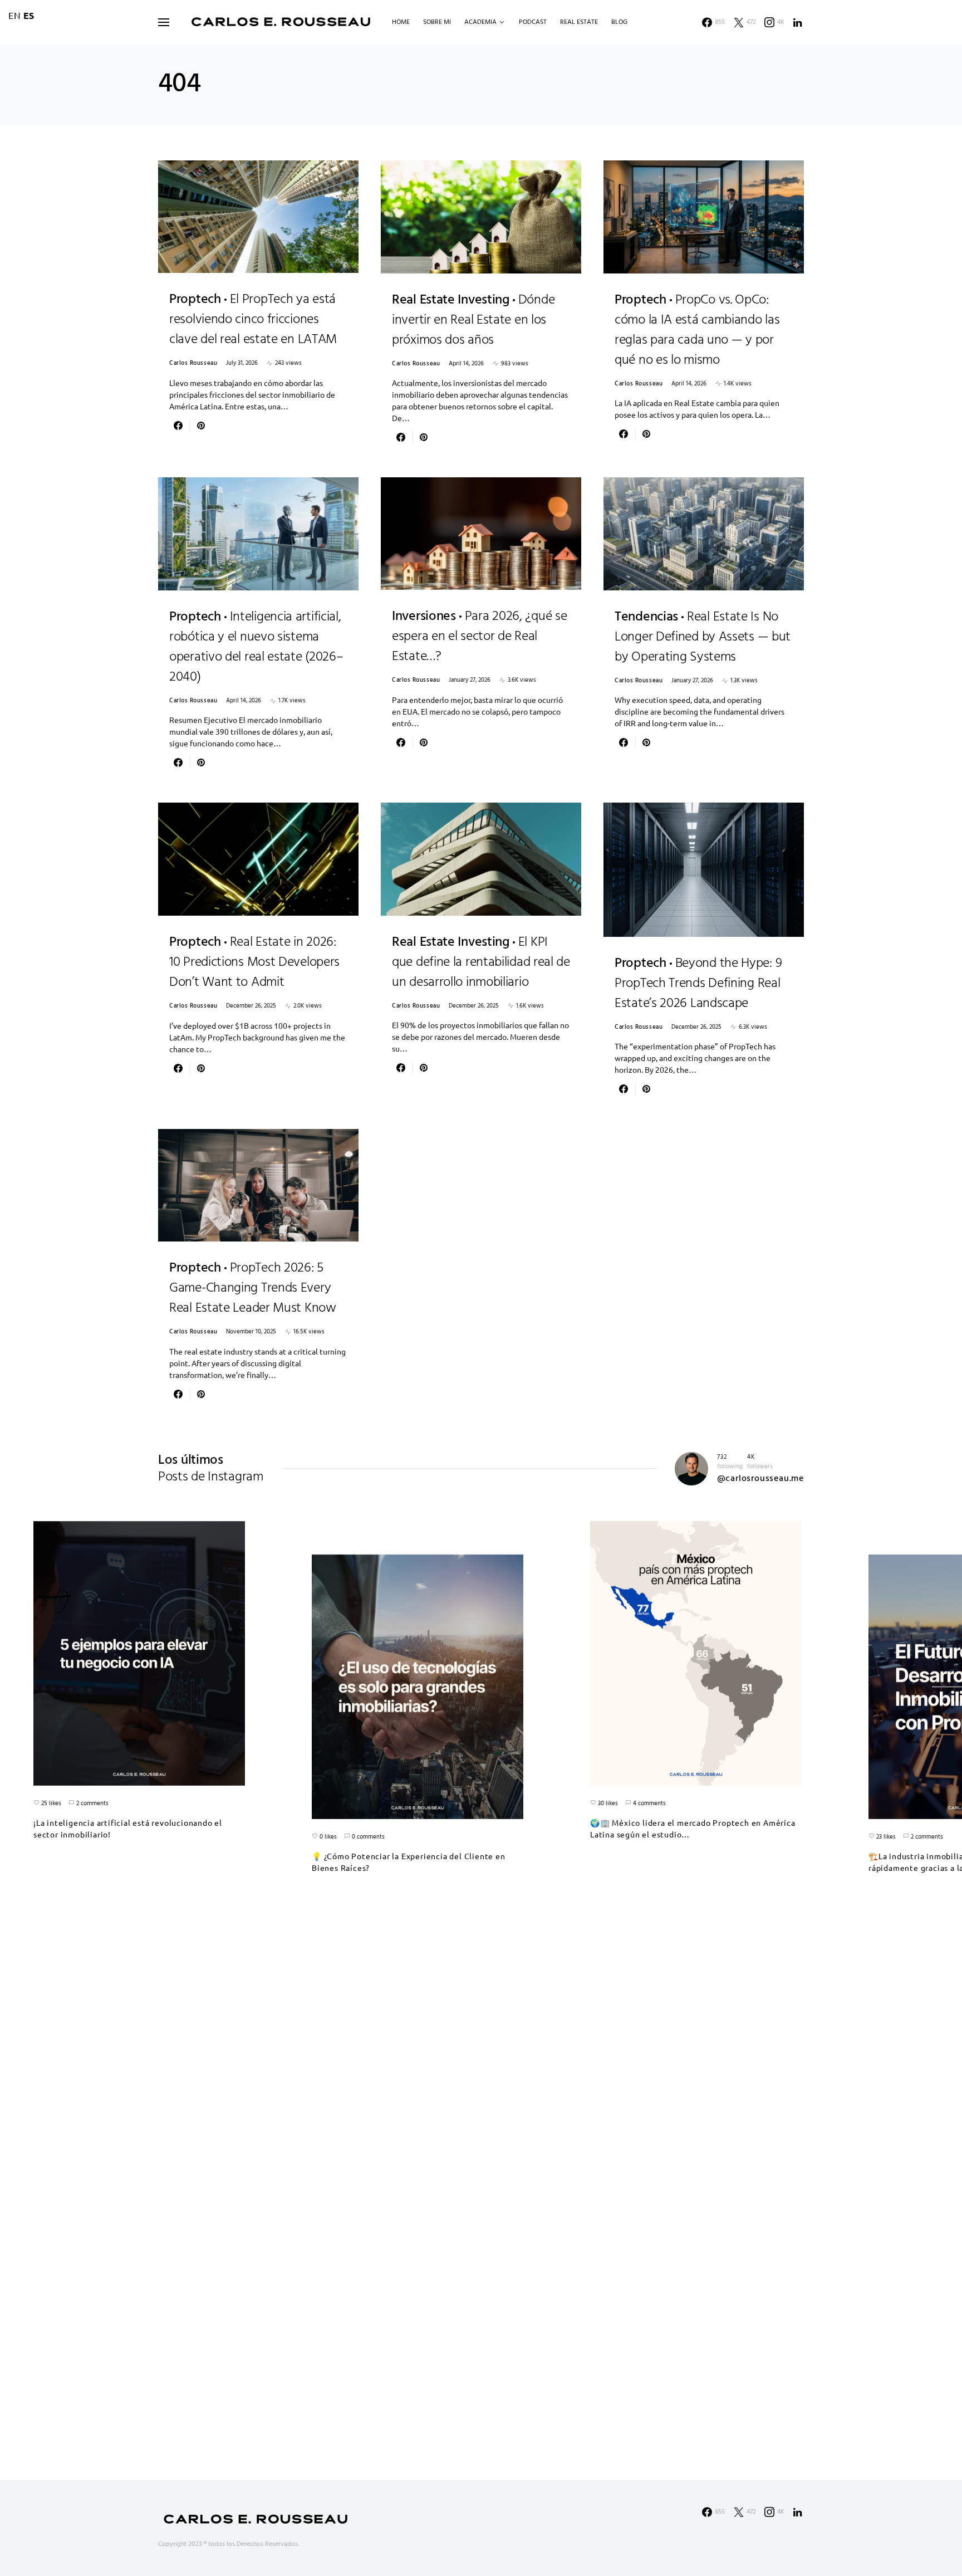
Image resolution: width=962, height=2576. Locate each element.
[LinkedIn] (798, 22)
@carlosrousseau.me (760, 1479)
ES (29, 15)
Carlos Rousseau (193, 363)
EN (15, 15)
